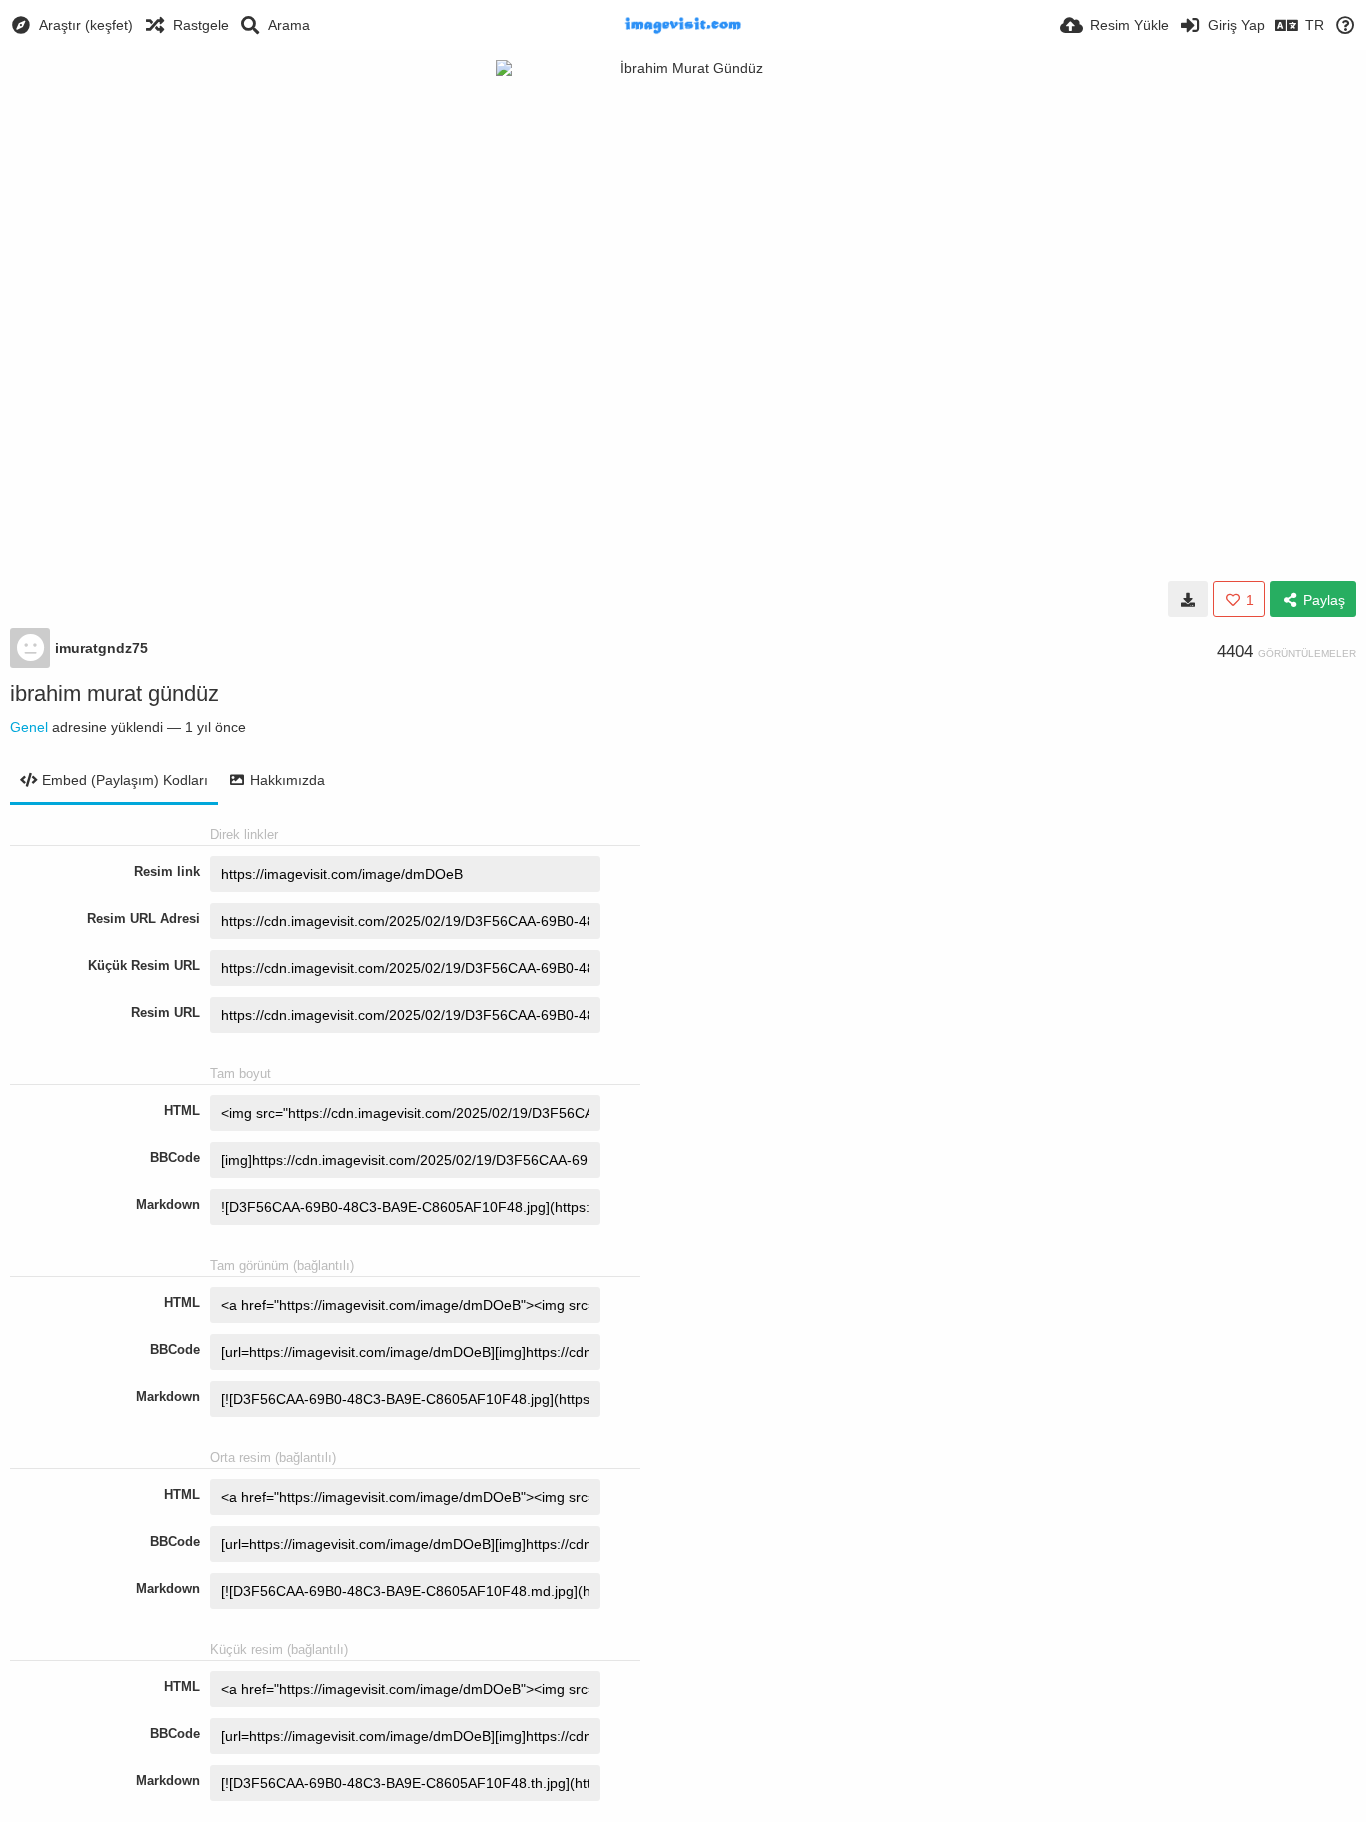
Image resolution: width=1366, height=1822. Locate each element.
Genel (29, 727)
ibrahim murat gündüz (114, 693)
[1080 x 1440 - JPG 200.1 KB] (1188, 599)
